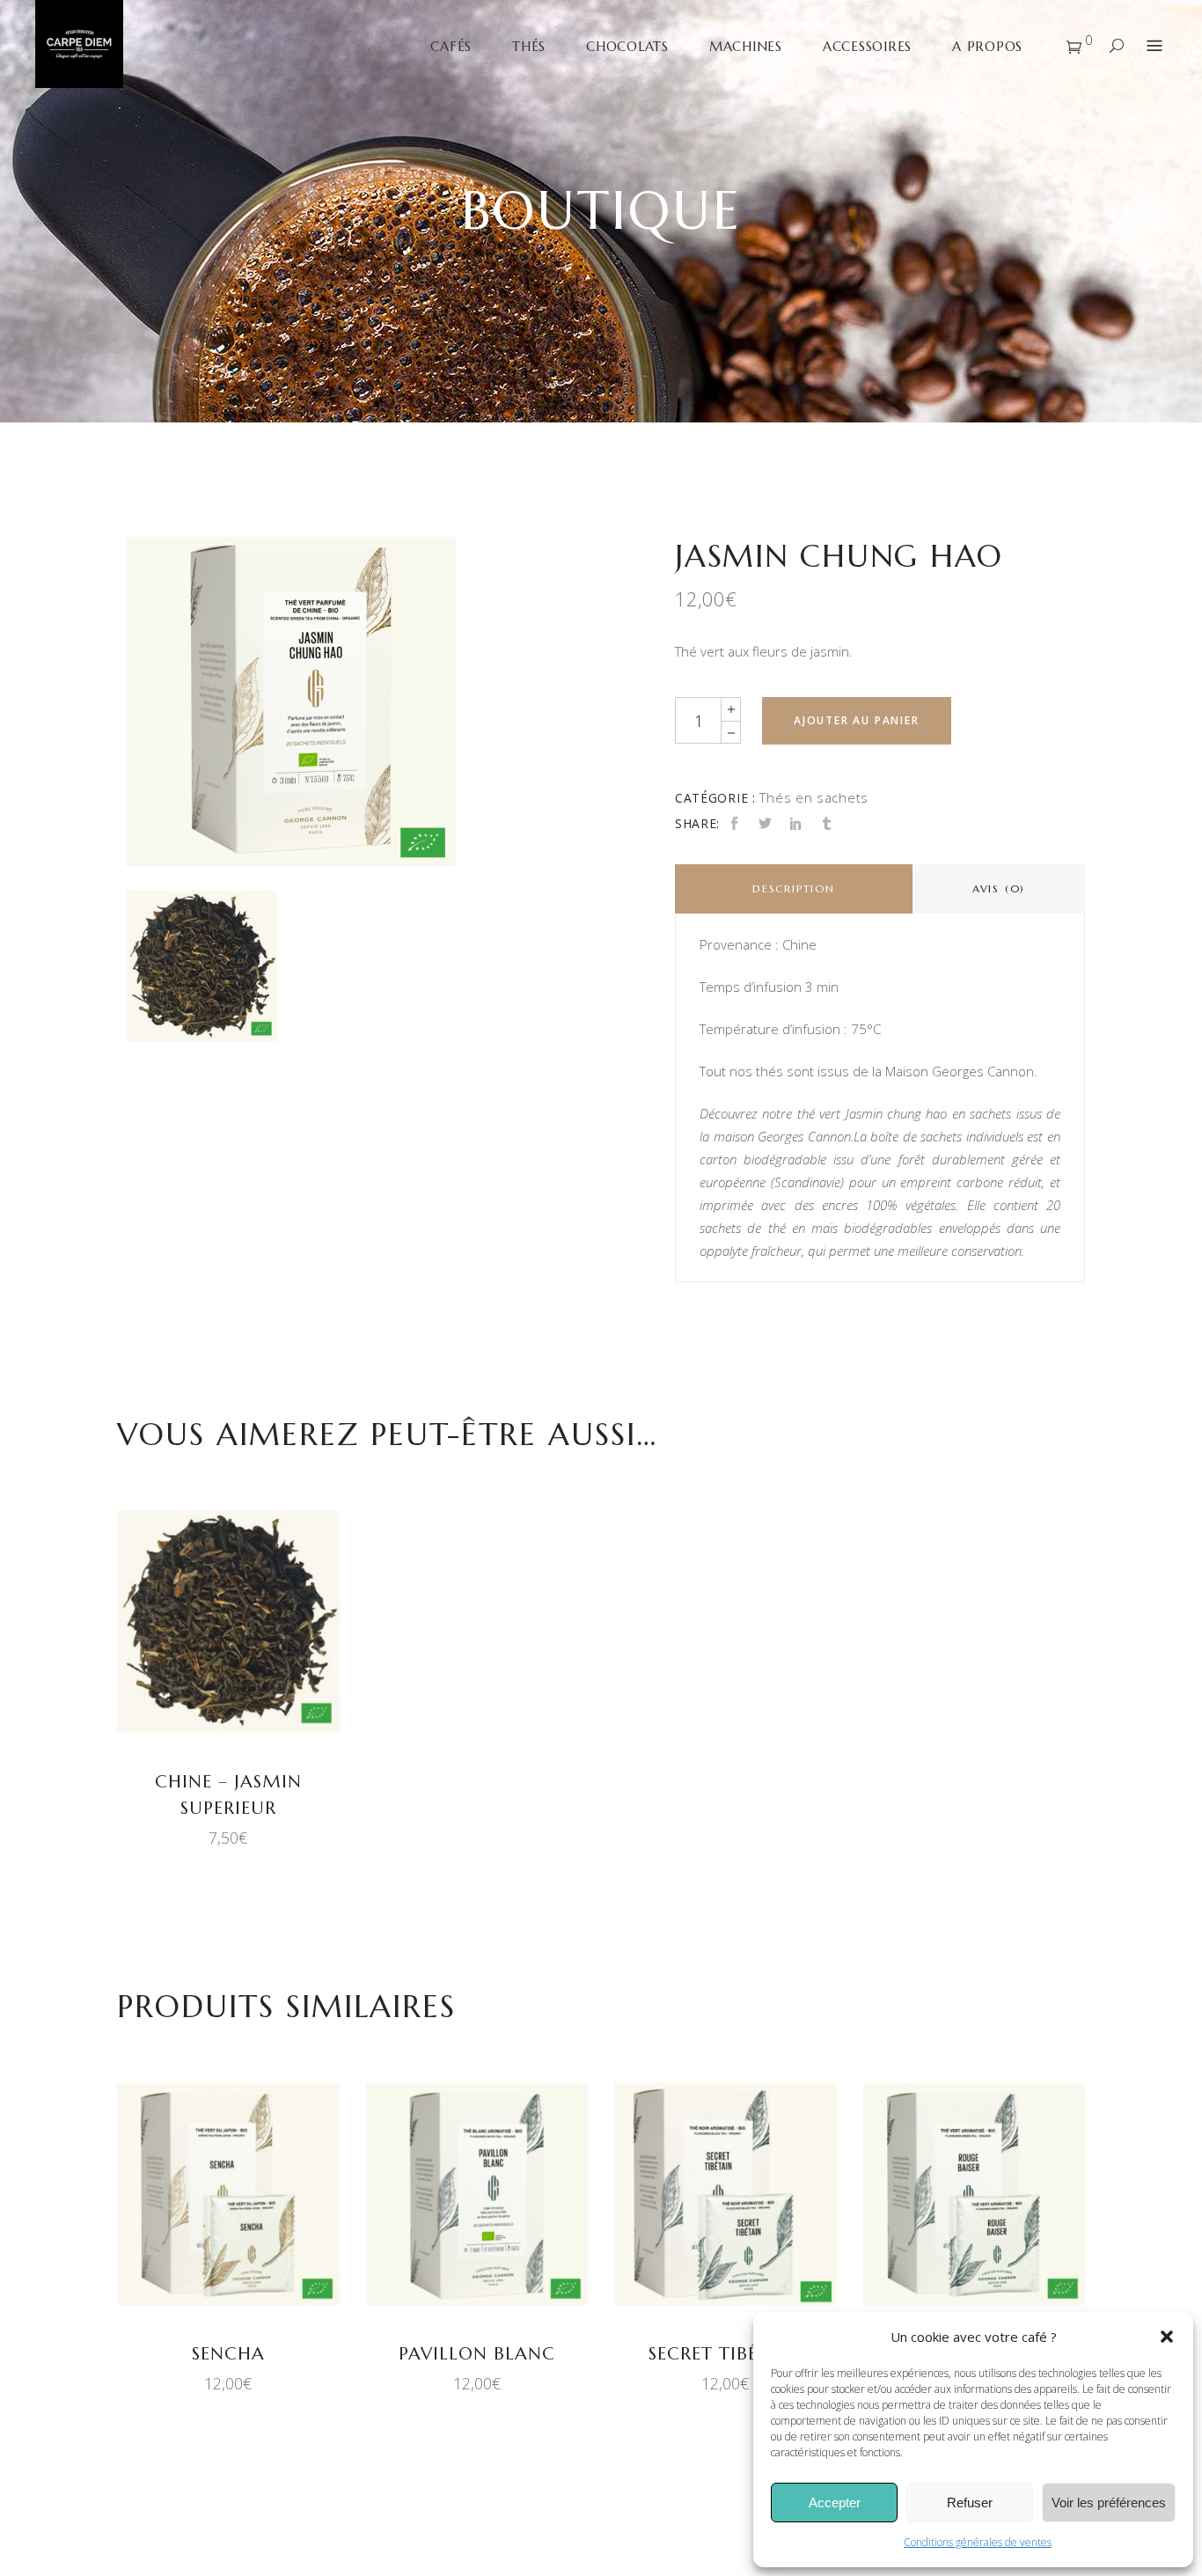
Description (794, 888)
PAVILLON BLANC (477, 2354)
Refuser (970, 2503)
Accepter (835, 2503)
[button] (1167, 2337)
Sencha (228, 2354)
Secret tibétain (725, 2354)
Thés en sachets (814, 797)
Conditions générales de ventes (978, 2542)
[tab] (794, 889)
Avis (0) (999, 888)
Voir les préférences (1109, 2503)
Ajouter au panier (857, 720)
